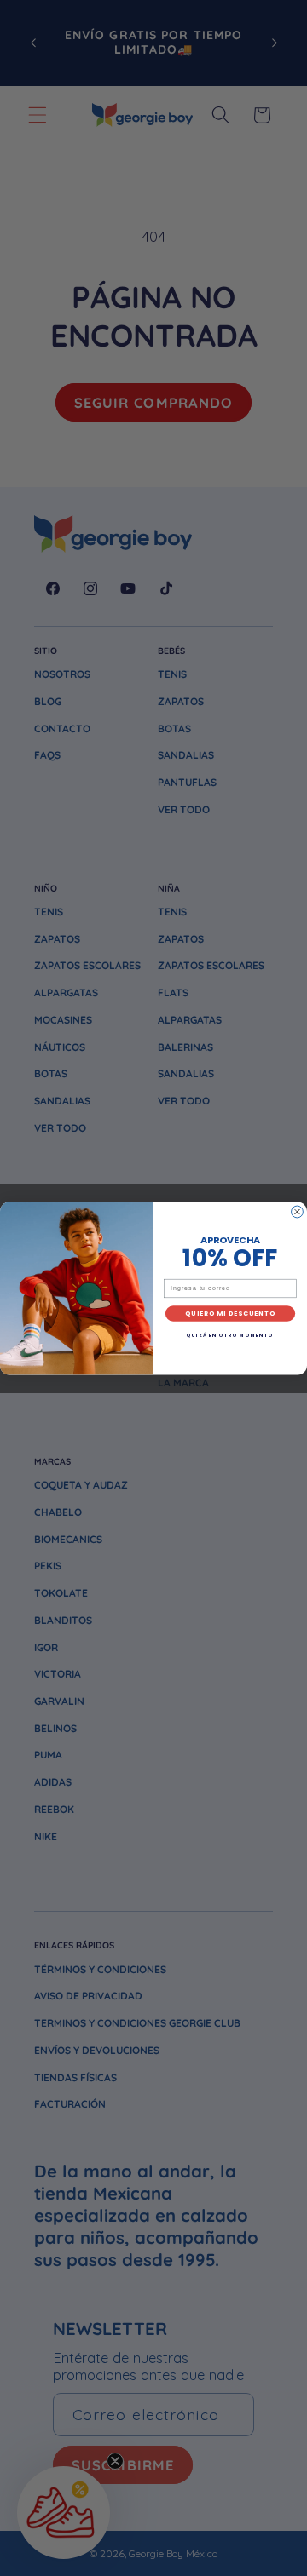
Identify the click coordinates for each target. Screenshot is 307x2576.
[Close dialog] (298, 1212)
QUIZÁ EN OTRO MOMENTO (230, 1335)
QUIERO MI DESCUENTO (230, 1314)
